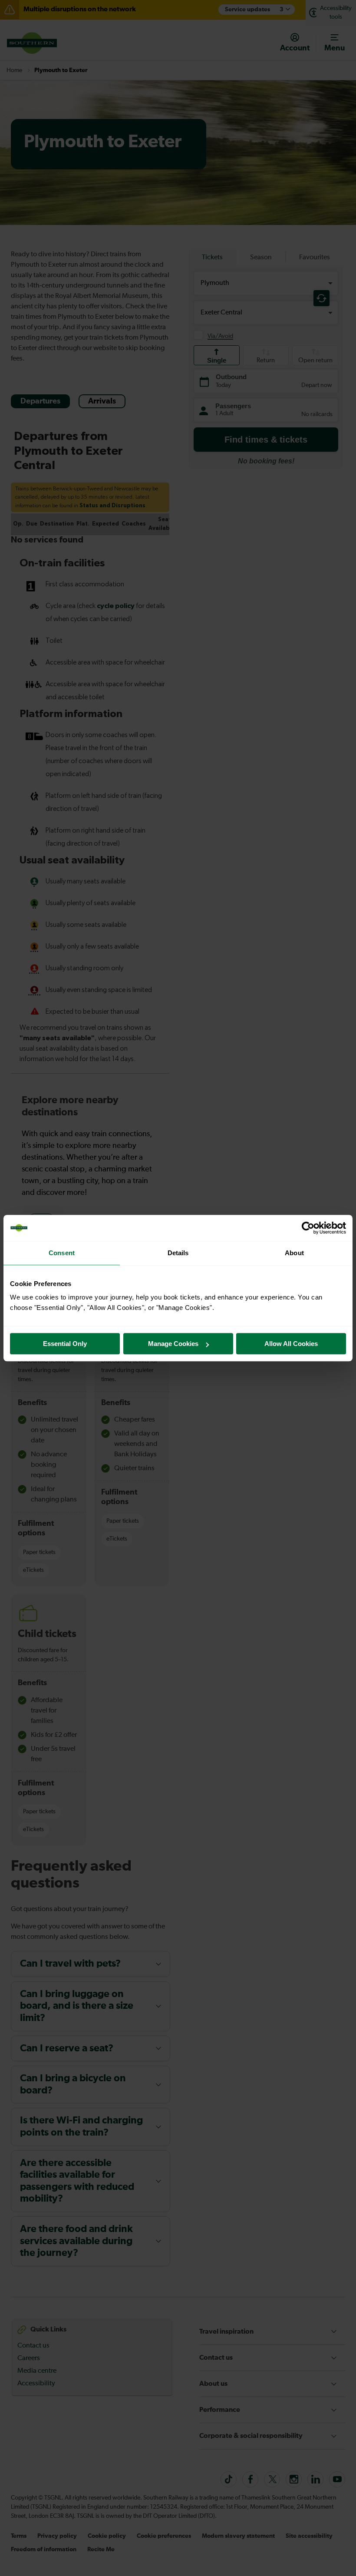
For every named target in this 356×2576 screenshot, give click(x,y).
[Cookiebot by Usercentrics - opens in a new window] (308, 1228)
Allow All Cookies (291, 1344)
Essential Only (65, 1344)
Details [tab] (178, 1253)
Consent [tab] (62, 1253)
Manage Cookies (173, 1344)
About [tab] (294, 1253)
